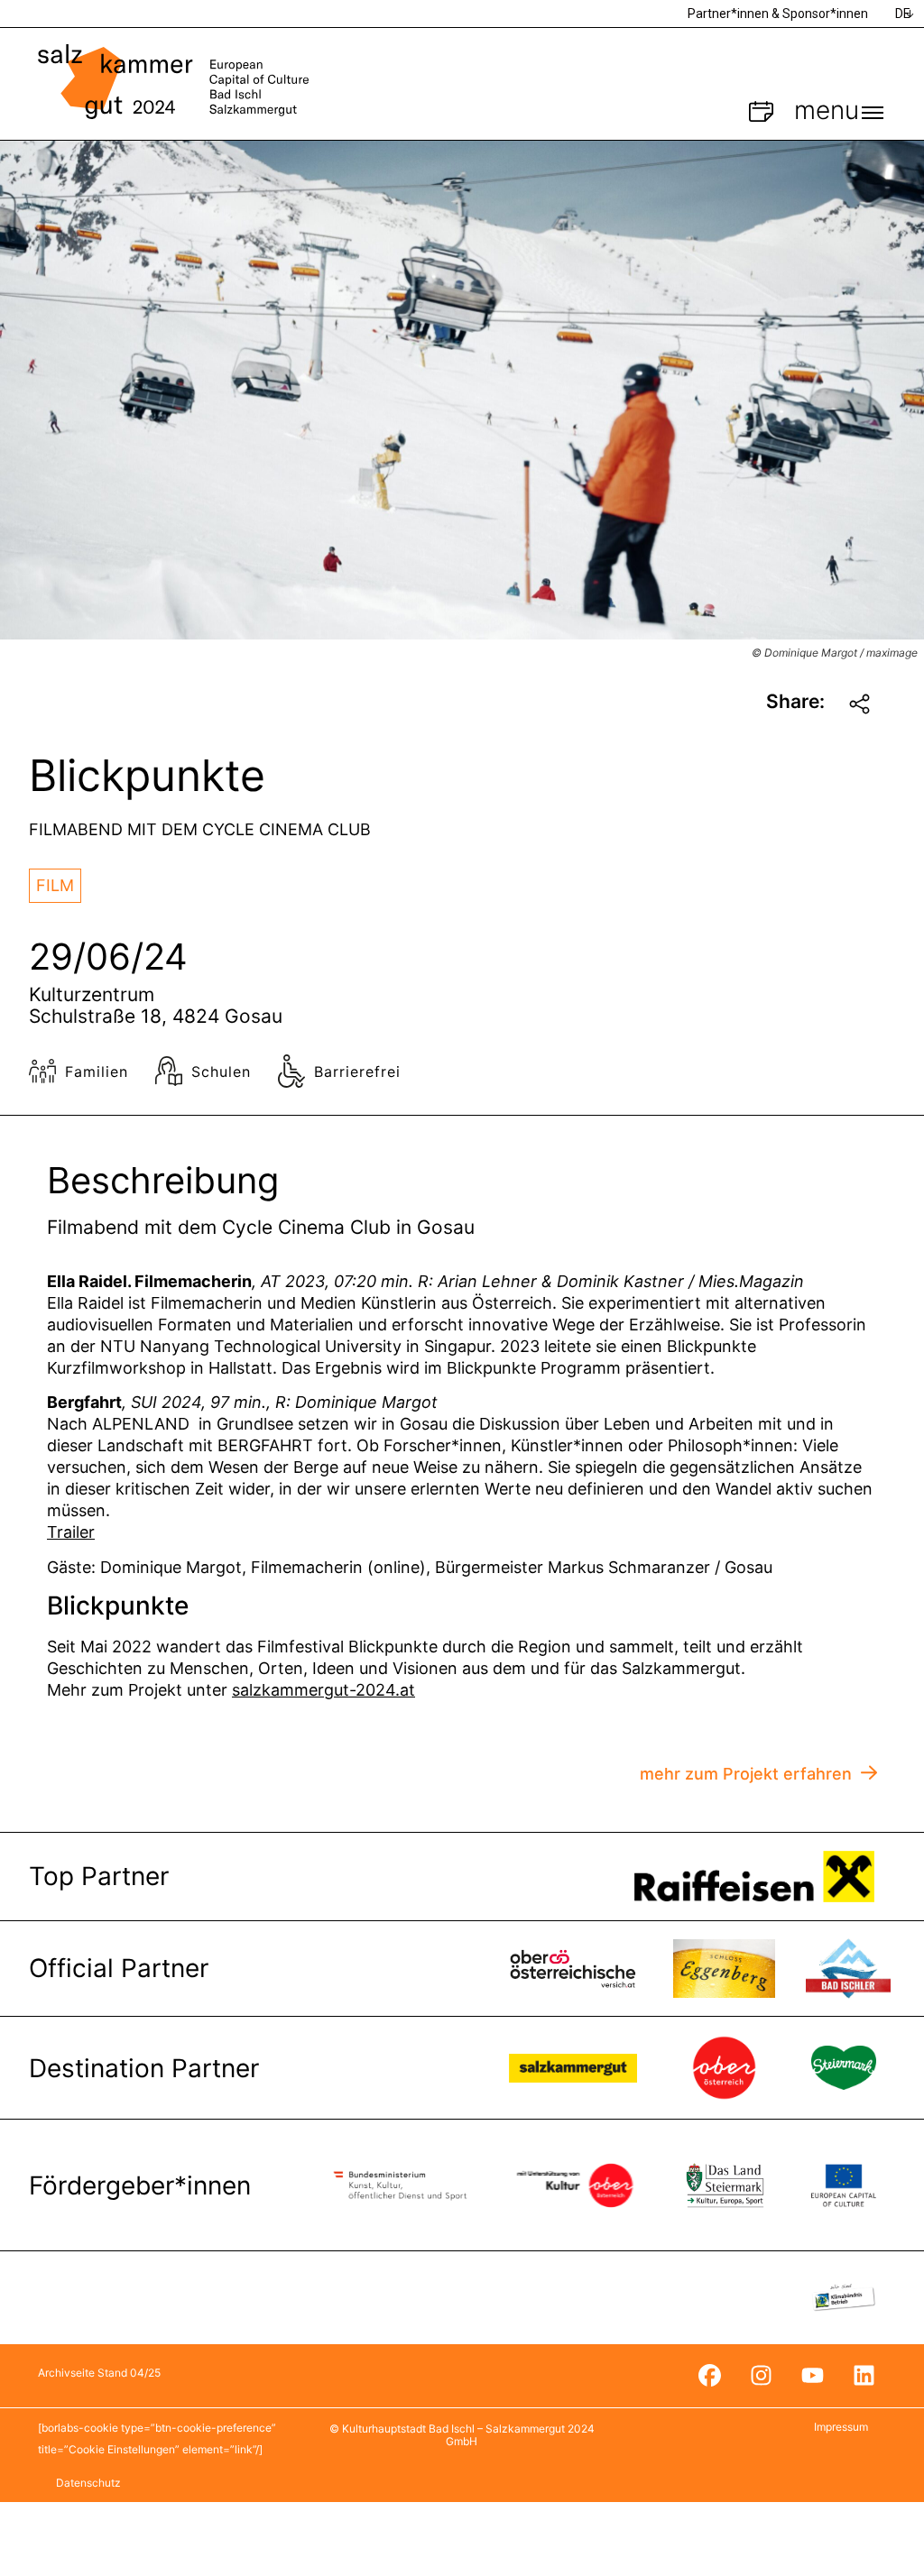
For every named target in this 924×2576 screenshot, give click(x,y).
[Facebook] (709, 2376)
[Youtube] (812, 2376)
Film (55, 885)
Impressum (841, 2427)
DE (903, 14)
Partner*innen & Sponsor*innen (778, 14)
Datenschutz (88, 2483)
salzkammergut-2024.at (323, 1690)
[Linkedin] (864, 2376)
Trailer (71, 1532)
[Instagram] (761, 2376)
